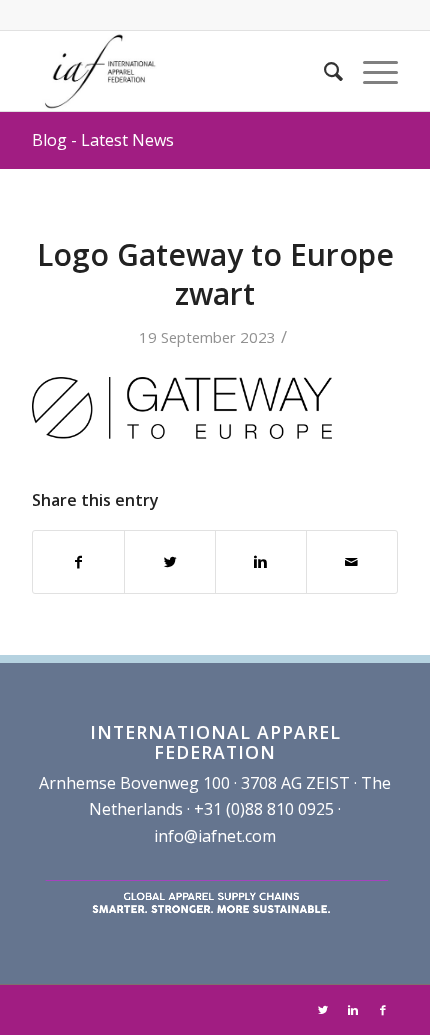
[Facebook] (383, 1010)
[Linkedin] (353, 1010)
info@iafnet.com (215, 836)
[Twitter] (323, 1010)
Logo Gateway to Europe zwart (215, 274)
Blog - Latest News (103, 140)
